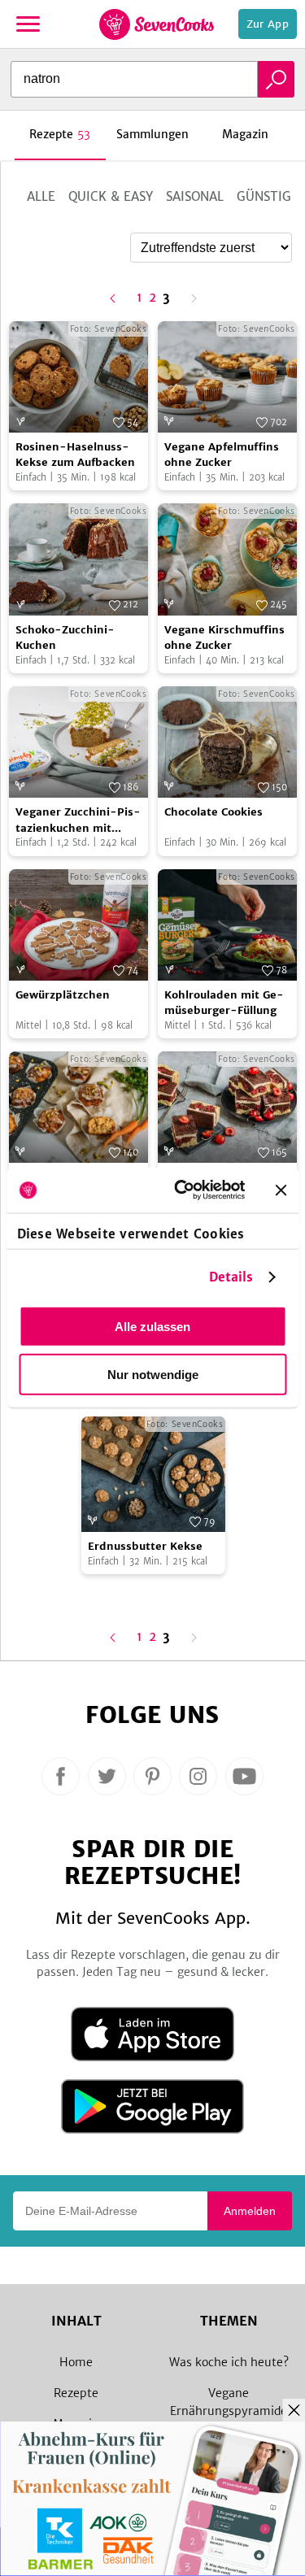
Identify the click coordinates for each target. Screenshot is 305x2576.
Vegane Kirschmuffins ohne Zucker (224, 638)
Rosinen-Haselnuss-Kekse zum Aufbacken (75, 455)
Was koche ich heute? (229, 2362)
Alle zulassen (152, 1326)
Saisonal (195, 196)
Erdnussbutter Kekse (145, 1546)
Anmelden (250, 2211)
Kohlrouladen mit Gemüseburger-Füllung (224, 1003)
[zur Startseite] (157, 24)
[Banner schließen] (281, 1190)
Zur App (268, 24)
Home (76, 2362)
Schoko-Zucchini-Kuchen (65, 638)
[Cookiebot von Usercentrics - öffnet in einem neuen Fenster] (182, 1190)
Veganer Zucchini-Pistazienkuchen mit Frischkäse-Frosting (78, 820)
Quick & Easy (111, 196)
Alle (41, 196)
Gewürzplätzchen (63, 995)
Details (231, 1277)
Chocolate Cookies (213, 812)
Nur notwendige (153, 1374)
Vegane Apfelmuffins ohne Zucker (222, 455)
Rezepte (76, 2393)
